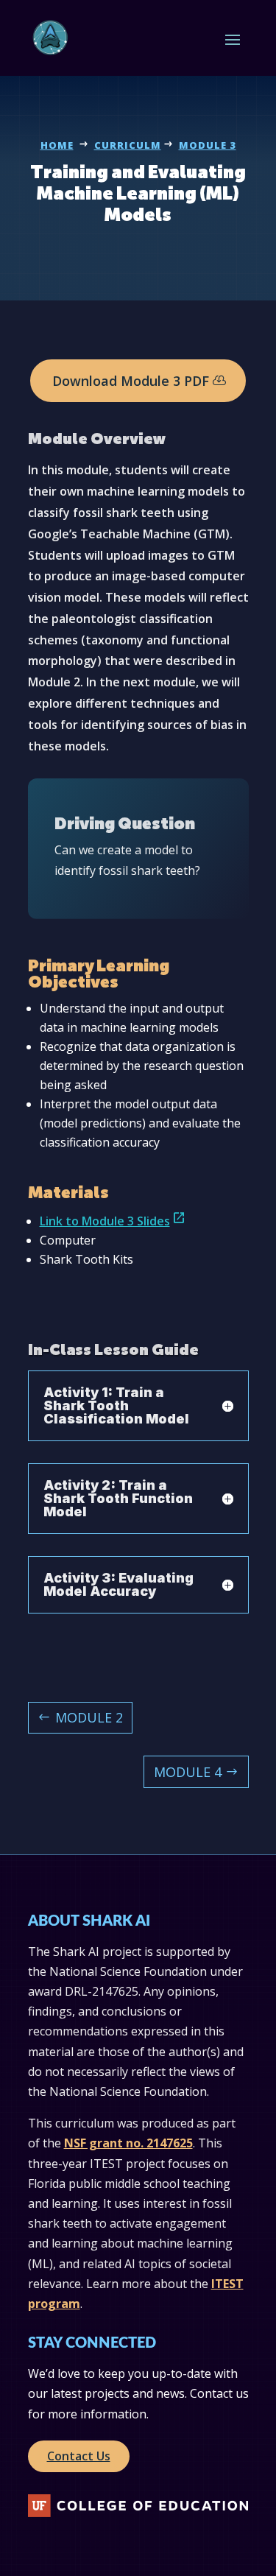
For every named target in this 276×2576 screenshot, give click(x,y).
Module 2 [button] (89, 1717)
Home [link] (57, 145)
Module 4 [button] (188, 1772)
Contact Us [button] (79, 2456)
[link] (50, 38)
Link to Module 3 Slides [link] (113, 1221)
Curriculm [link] (128, 145)
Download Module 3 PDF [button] (131, 381)
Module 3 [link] (208, 145)
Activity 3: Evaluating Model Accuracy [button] (118, 1585)
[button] (233, 39)
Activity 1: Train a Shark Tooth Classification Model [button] (116, 1406)
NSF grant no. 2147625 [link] (128, 2143)
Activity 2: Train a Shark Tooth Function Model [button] (118, 1499)
